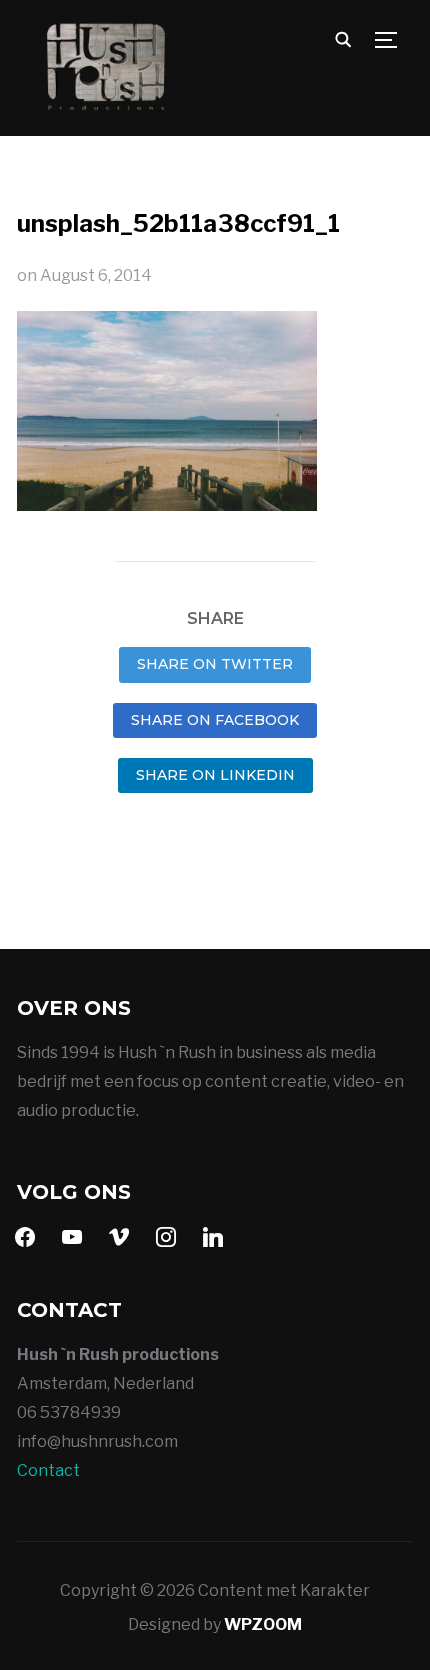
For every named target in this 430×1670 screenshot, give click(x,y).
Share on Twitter (215, 664)
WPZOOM (263, 1624)
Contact (48, 1470)
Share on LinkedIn (215, 775)
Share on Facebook (215, 720)
